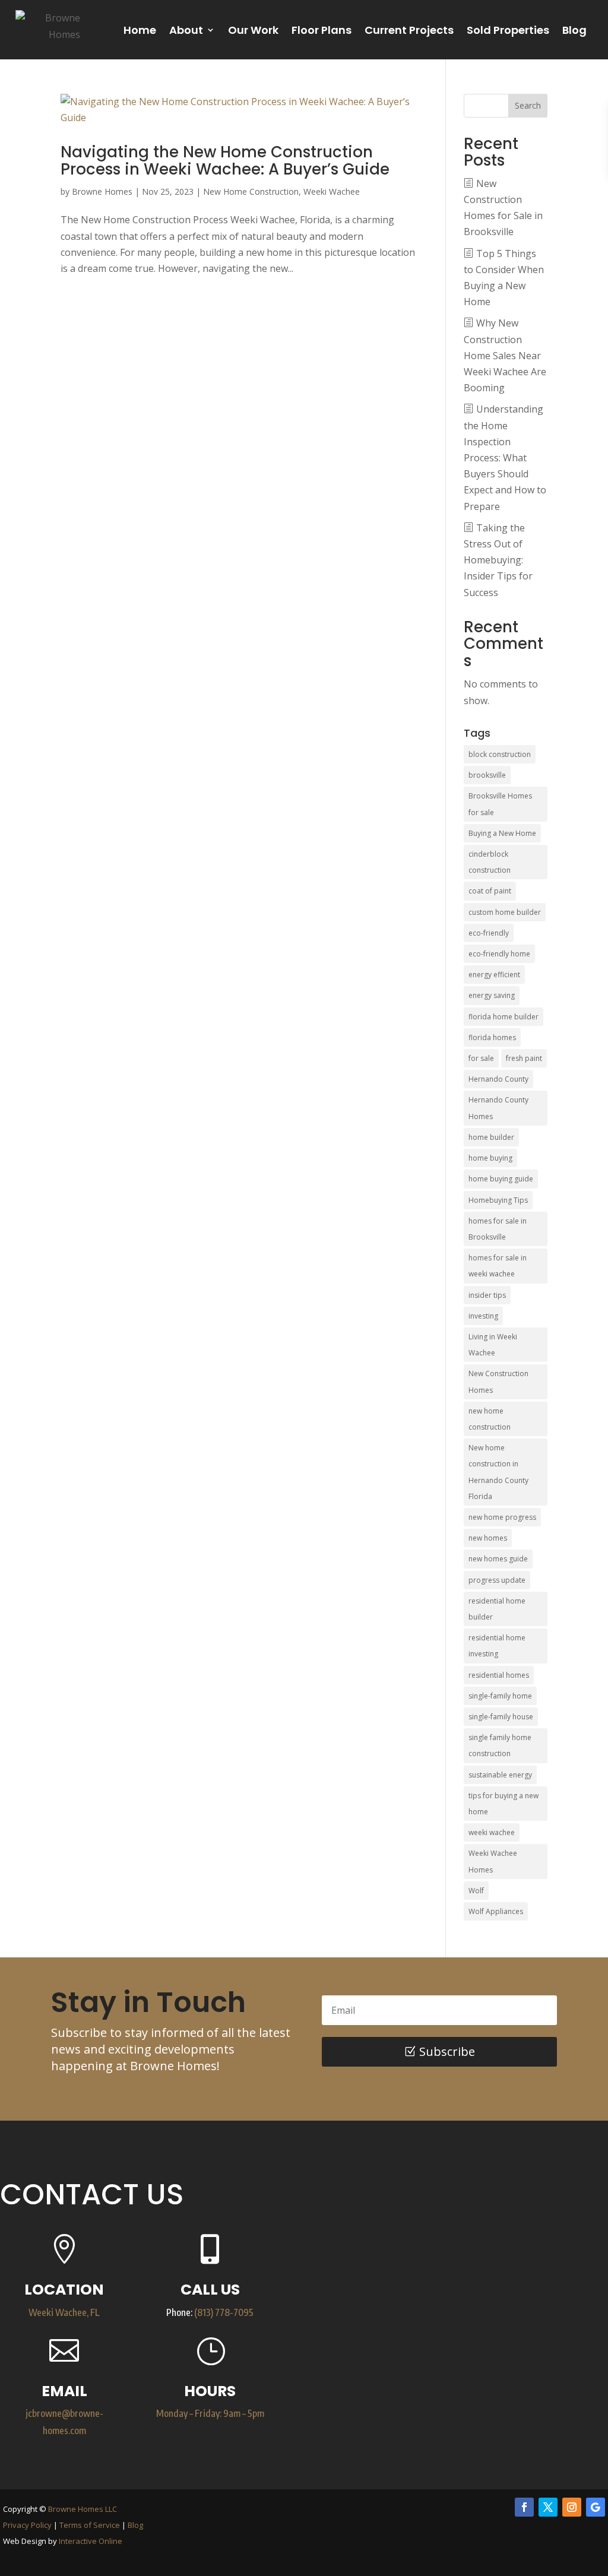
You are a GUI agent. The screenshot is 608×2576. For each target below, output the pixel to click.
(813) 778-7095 (224, 2312)
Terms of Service (90, 2525)
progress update (497, 1580)
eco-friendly (489, 933)
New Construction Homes (498, 1382)
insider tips (487, 1295)
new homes (488, 1538)
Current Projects (409, 30)
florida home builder (503, 1017)
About (186, 30)
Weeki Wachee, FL (64, 2312)
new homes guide (498, 1559)
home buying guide (501, 1179)
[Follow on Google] (596, 2507)
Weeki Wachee (332, 191)
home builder (491, 1137)
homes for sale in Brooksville (498, 1229)
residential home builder (497, 1609)
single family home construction (500, 1745)
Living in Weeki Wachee (493, 1345)
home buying (490, 1158)
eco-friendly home (499, 954)
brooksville (487, 775)
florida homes (492, 1037)
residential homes (499, 1675)
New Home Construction (251, 191)
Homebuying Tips (498, 1200)
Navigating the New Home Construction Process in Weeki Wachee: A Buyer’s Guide (225, 161)
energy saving (492, 995)
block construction (500, 754)
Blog (574, 30)
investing (483, 1316)
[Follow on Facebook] (524, 2507)
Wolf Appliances (496, 1911)
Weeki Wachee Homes (493, 1861)
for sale (481, 1058)
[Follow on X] (548, 2507)
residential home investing (497, 1646)
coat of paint (490, 891)
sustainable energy (500, 1775)
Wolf (476, 1891)
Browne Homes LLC (83, 2509)
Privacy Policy (27, 2525)
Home (140, 30)
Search (528, 105)
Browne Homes (102, 191)
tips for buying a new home (503, 1804)
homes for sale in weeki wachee (498, 1266)
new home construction (490, 1419)
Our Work (253, 30)
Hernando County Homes (498, 1108)
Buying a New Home (502, 833)
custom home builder (505, 912)
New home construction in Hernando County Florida (498, 1472)
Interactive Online (91, 2541)
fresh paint (524, 1058)
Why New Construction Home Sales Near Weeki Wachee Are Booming (505, 355)
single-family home (500, 1696)
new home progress (502, 1517)
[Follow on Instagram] (572, 2507)
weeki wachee (492, 1832)
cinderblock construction (490, 862)
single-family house (501, 1717)
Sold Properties (508, 30)
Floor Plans (322, 30)
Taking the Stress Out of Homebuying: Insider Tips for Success (498, 560)
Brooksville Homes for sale (500, 804)
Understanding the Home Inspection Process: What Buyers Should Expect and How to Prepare (505, 457)
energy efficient (494, 975)
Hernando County (498, 1079)
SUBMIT (535, 2423)
